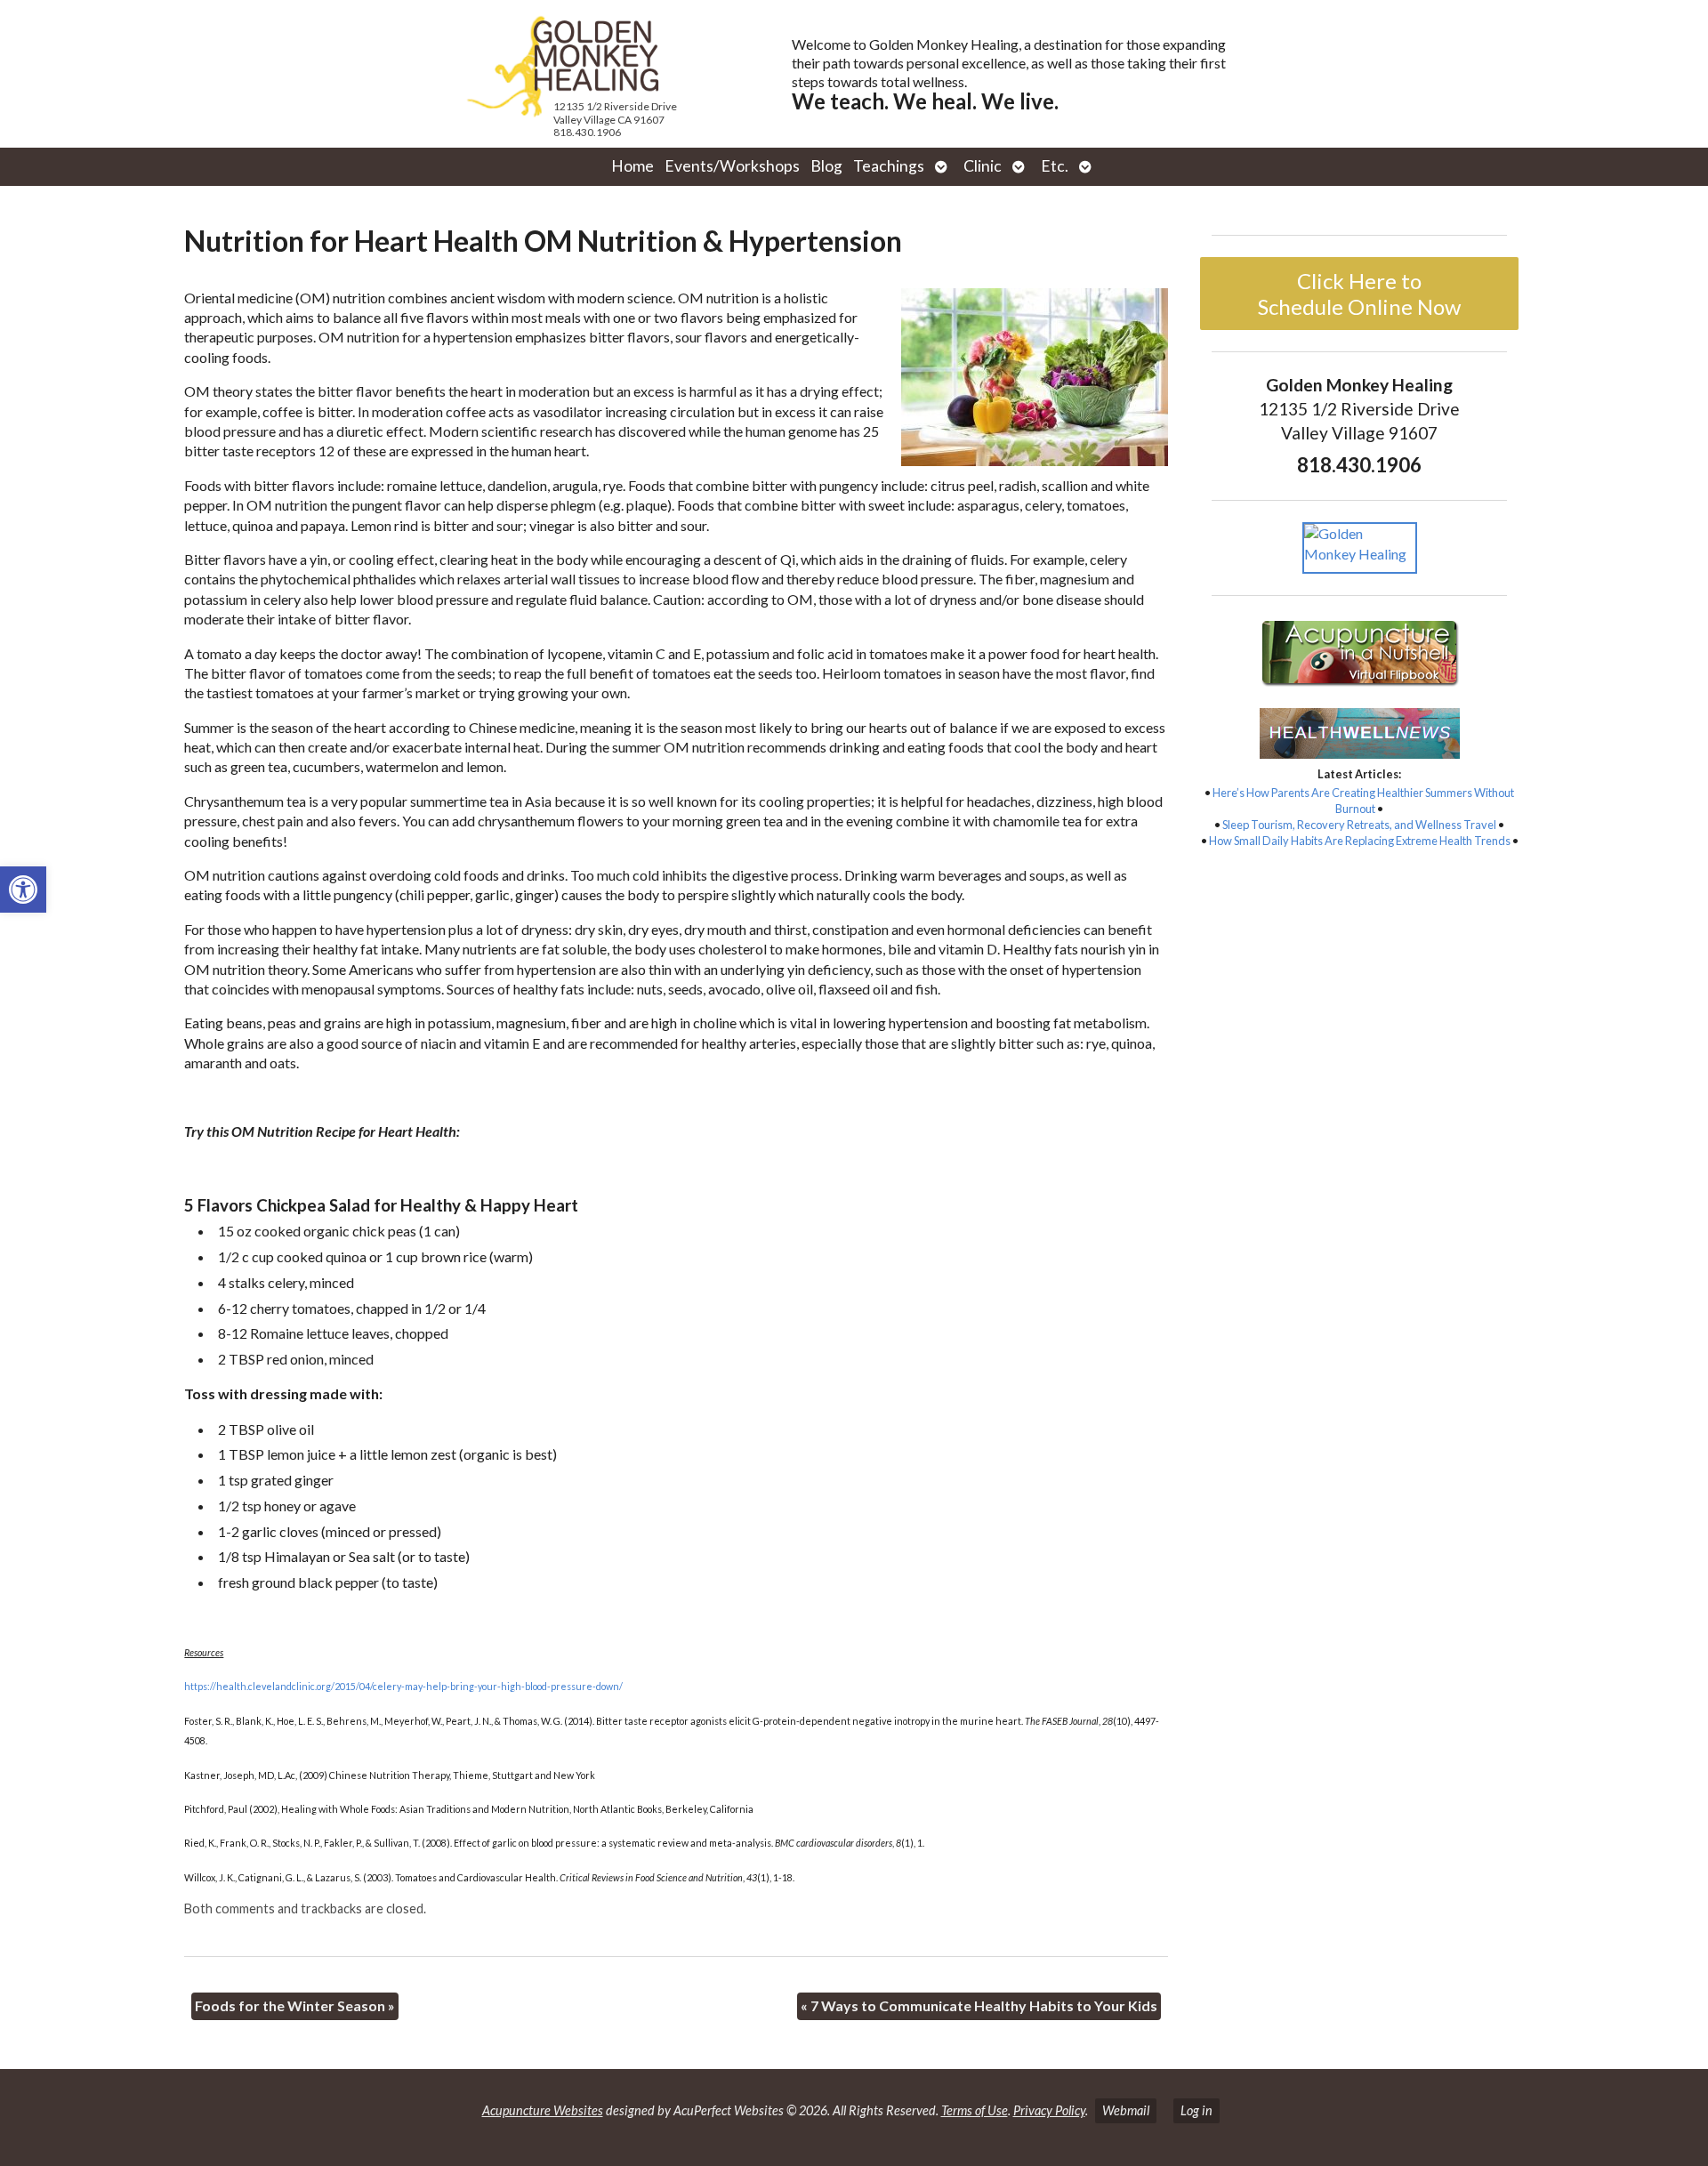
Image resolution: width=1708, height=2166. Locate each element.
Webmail (1126, 2110)
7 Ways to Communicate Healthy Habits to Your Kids (979, 2005)
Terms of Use (975, 2110)
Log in (1196, 2110)
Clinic (983, 166)
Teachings (889, 166)
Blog (826, 166)
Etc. (1055, 166)
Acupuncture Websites (543, 2110)
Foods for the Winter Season (295, 2005)
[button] (23, 890)
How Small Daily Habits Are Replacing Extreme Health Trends (1360, 841)
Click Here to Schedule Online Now (1359, 294)
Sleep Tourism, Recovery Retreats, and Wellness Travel (1359, 825)
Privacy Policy (1049, 2110)
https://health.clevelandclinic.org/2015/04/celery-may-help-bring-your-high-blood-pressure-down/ (403, 1686)
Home (632, 166)
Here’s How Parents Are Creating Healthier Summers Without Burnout (1363, 801)
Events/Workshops (732, 166)
